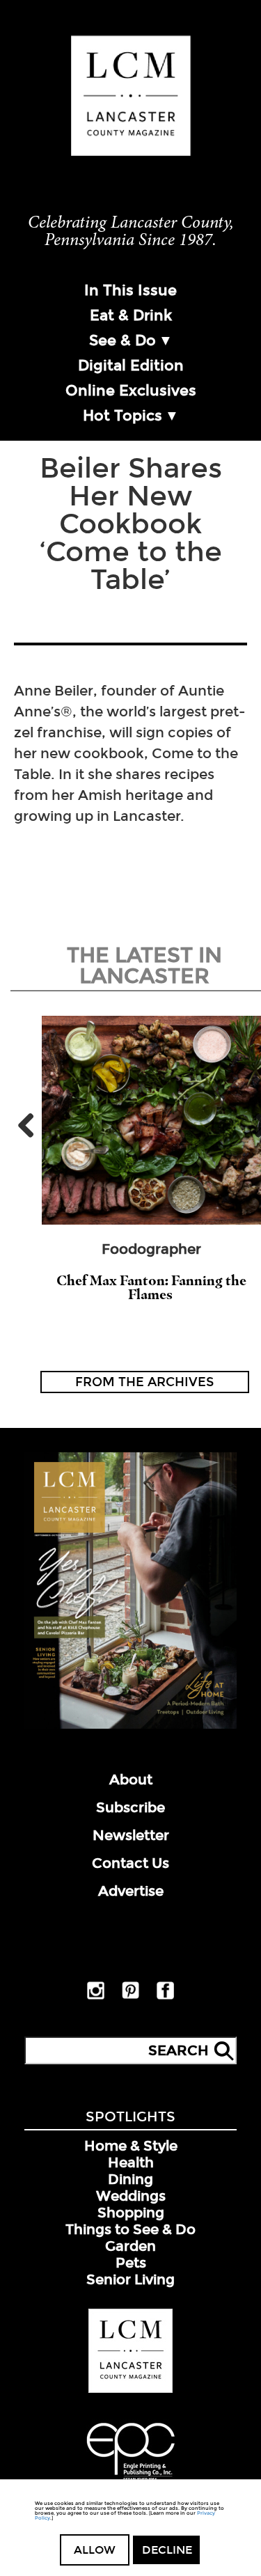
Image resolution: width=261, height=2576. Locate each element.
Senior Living (130, 2279)
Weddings (131, 2196)
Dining (130, 2179)
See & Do (122, 340)
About (131, 1780)
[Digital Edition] (130, 1726)
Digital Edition (131, 366)
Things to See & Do (130, 2229)
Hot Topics (122, 416)
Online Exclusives (131, 391)
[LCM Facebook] (165, 1997)
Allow (95, 2550)
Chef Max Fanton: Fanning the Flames (151, 1287)
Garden (130, 2246)
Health (131, 2162)
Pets (131, 2263)
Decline (167, 2550)
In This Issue (130, 290)
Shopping (131, 2213)
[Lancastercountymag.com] (130, 2390)
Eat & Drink (131, 315)
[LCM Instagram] (96, 1997)
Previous (31, 1125)
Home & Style (131, 2146)
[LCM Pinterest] (130, 1996)
